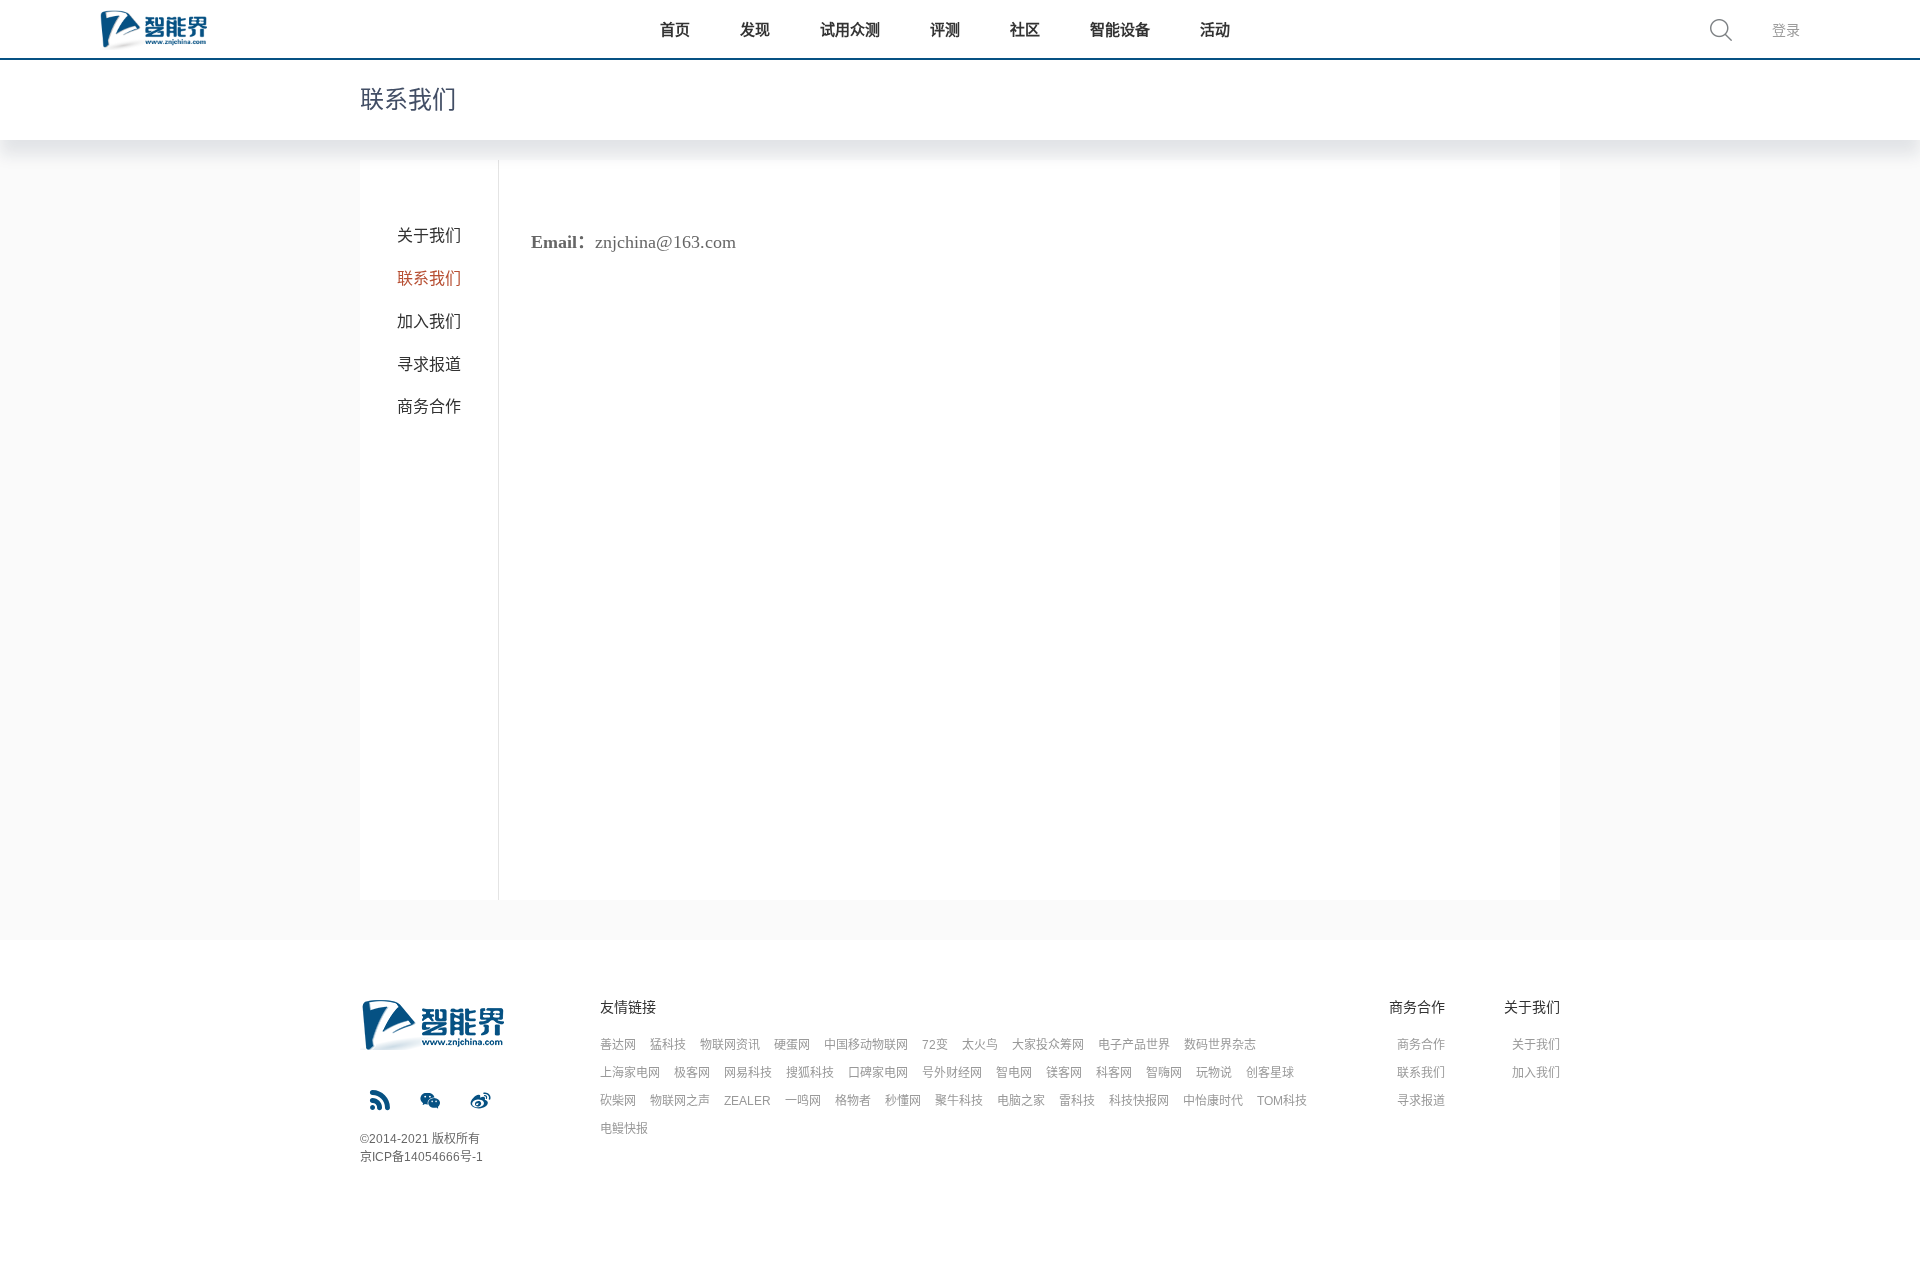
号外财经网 (952, 1073)
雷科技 (1077, 1101)
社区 (1025, 29)
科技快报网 (1139, 1101)
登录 (1786, 30)
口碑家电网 (878, 1073)
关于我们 (429, 235)
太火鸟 (980, 1045)
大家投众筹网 (1048, 1045)
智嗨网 (1164, 1073)
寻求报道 (429, 364)
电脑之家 (1021, 1101)
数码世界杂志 (1220, 1045)
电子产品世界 (1134, 1045)
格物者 (853, 1101)
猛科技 (668, 1045)
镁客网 (1064, 1073)
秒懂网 (903, 1101)
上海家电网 (630, 1073)
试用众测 (850, 29)
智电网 (1014, 1073)
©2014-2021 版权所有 (420, 1139)
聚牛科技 (959, 1101)
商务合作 (429, 406)
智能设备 (1120, 29)
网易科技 (748, 1073)
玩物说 (1214, 1073)
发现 (755, 29)
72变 (935, 1045)
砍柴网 (618, 1101)
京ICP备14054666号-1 (421, 1157)
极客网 (692, 1073)
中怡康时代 (1213, 1101)
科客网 (1114, 1073)
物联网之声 (680, 1101)
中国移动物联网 (866, 1045)
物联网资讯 (730, 1045)
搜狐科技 (810, 1073)
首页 (675, 29)
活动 (1215, 29)
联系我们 (429, 278)
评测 (945, 29)
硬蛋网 (792, 1045)
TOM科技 (1282, 1101)
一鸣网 (803, 1101)
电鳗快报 (624, 1129)
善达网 (618, 1045)
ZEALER (747, 1101)
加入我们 (429, 321)
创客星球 (1270, 1073)
